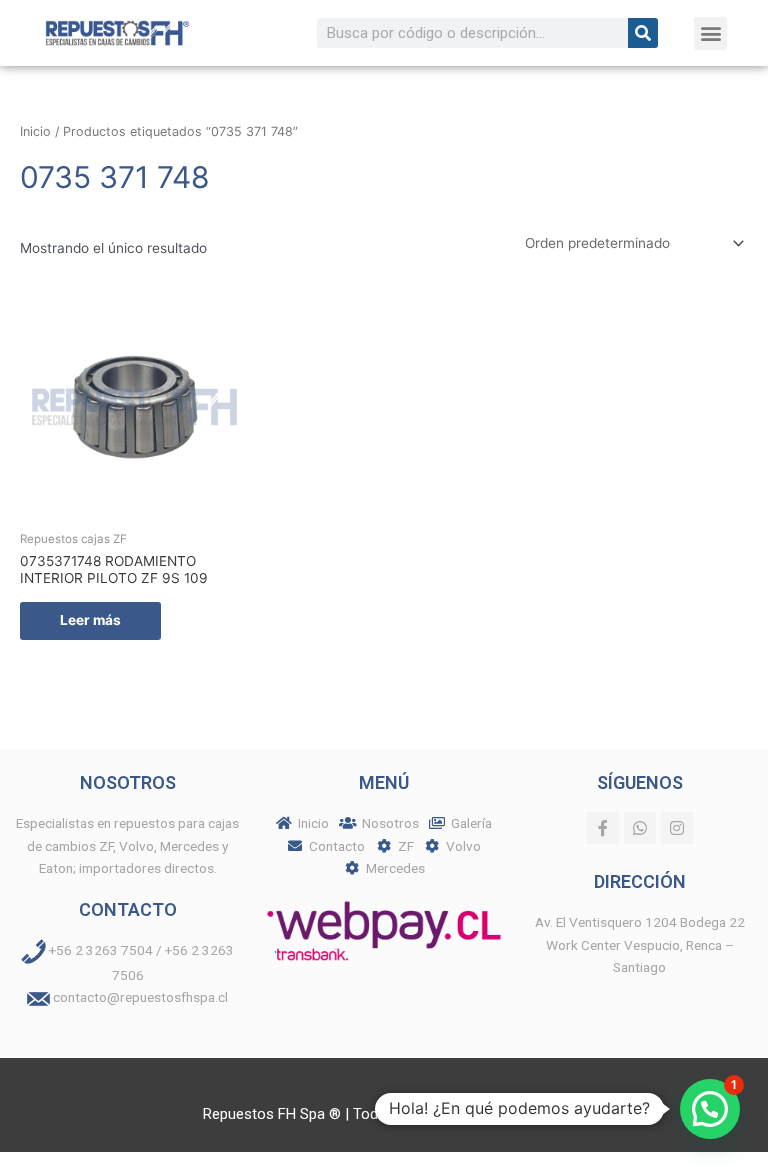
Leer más (90, 620)
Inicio (35, 131)
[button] (710, 33)
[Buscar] (643, 33)
